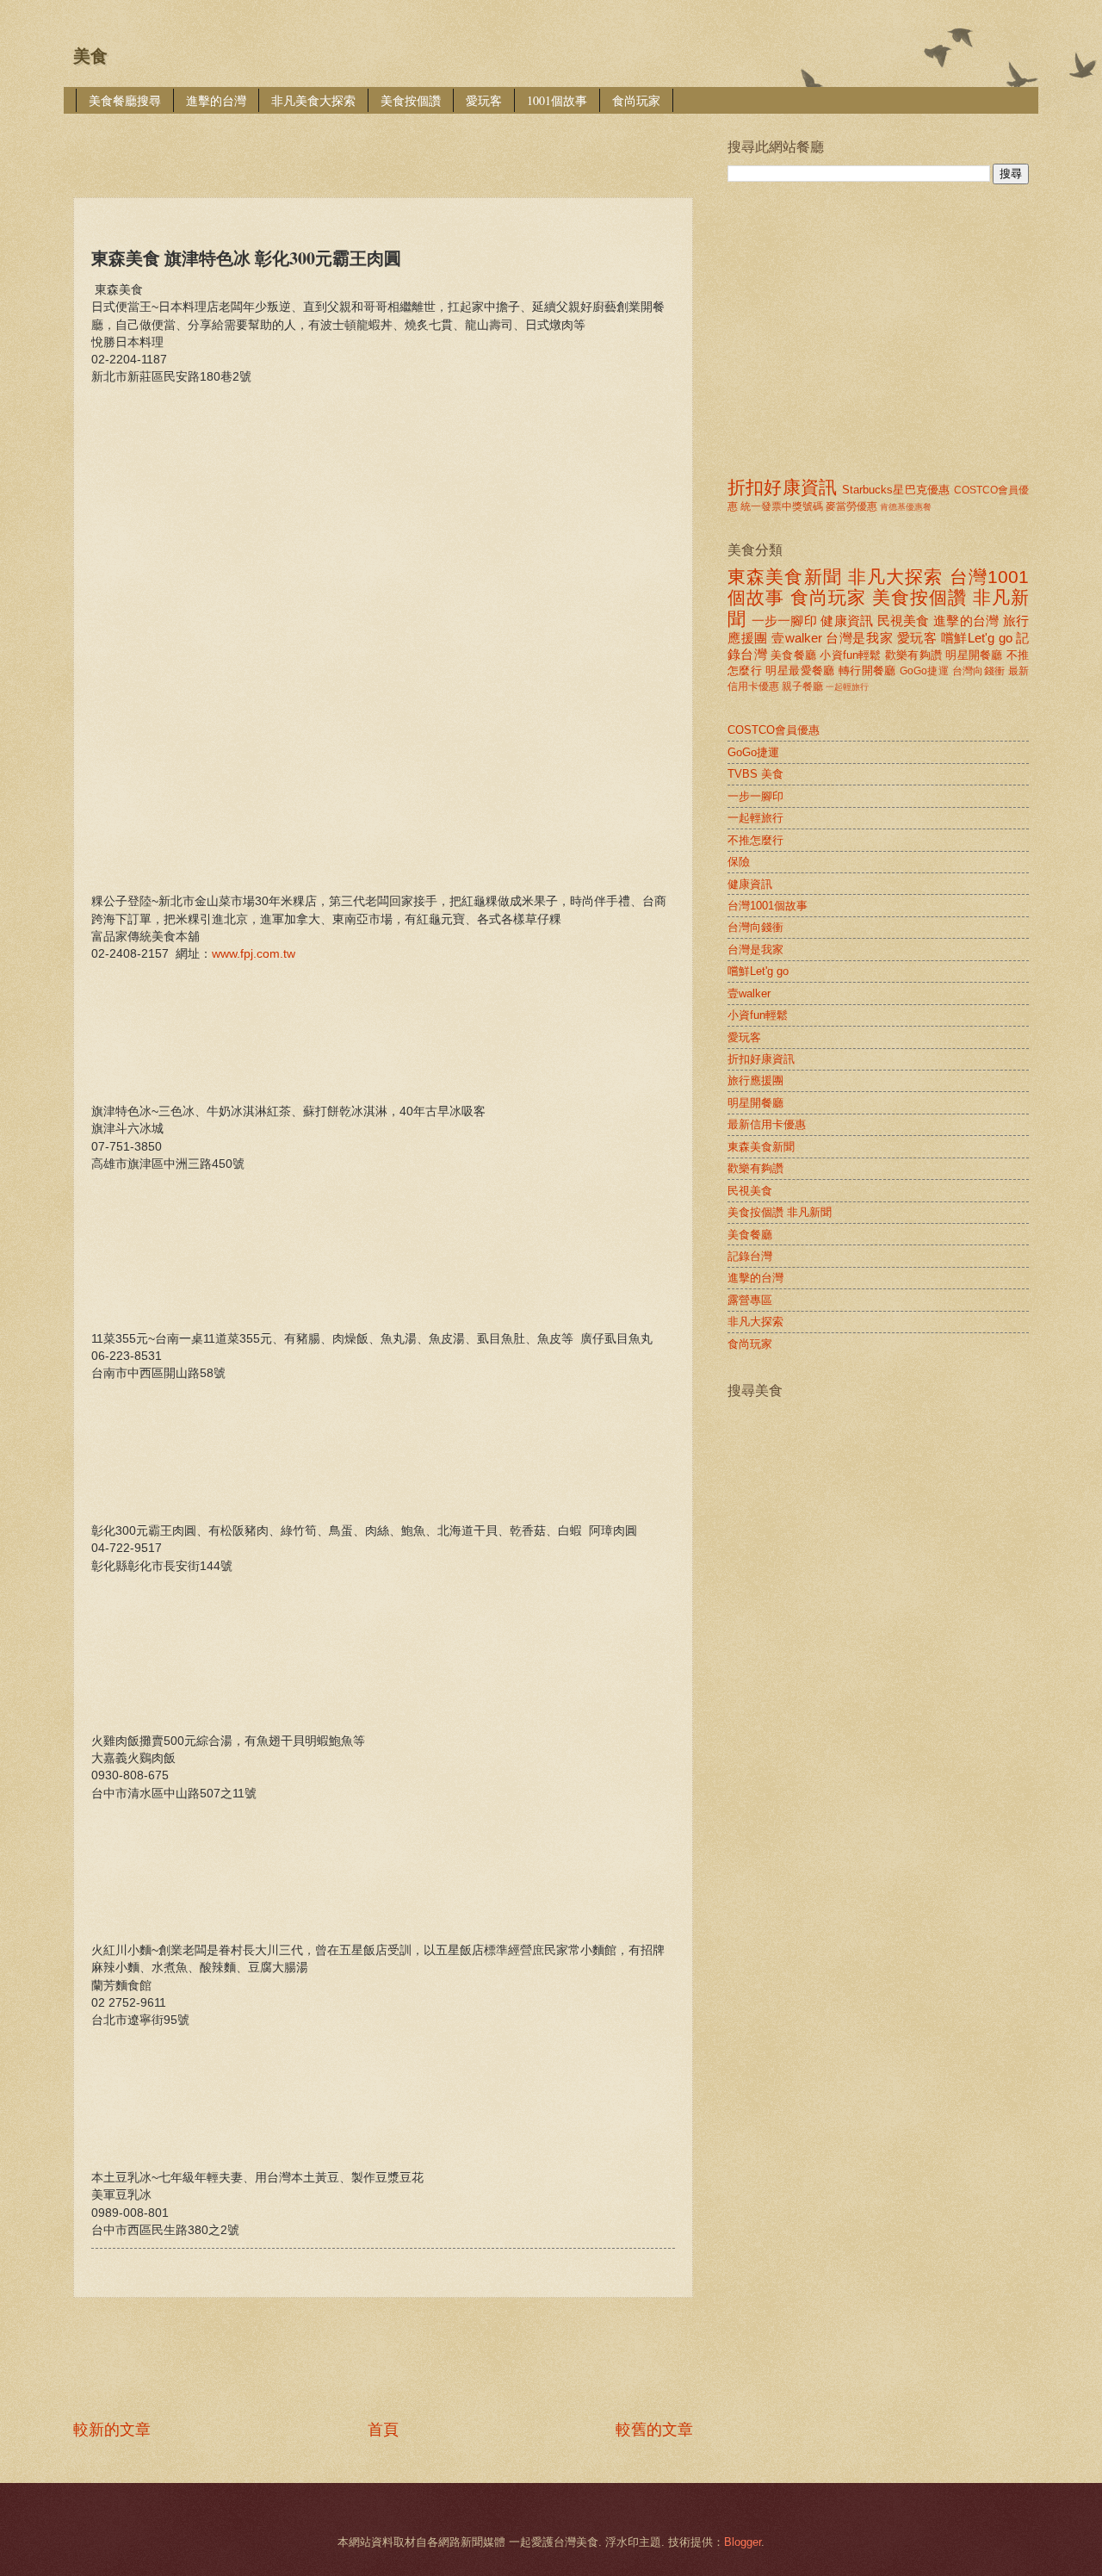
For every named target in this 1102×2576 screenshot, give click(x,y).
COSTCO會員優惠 (774, 730)
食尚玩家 (636, 100)
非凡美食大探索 (313, 100)
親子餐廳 (802, 686)
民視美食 (904, 621)
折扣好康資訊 (782, 487)
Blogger (743, 2542)
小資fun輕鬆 (850, 655)
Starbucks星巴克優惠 (896, 490)
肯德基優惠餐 (906, 507)
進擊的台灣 (216, 100)
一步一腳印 (784, 621)
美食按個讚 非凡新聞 (780, 1212)
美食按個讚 (411, 100)
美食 (90, 56)
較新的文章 (112, 2430)
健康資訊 (847, 621)
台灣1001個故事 (768, 906)
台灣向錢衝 (979, 671)
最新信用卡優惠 (767, 1124)
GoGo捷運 (924, 671)
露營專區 (750, 1300)
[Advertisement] (387, 143)
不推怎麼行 (755, 840)
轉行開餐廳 (867, 670)
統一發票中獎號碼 (782, 506)
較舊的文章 (654, 2430)
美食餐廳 (793, 655)
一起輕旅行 (847, 687)
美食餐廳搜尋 (125, 100)
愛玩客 (484, 100)
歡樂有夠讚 (913, 655)
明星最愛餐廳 (800, 670)
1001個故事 (557, 100)
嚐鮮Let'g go (977, 638)
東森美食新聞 (785, 577)
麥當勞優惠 (851, 506)
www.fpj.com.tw (254, 954)
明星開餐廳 (974, 655)
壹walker (797, 638)
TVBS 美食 (755, 774)
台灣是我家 (859, 638)
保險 (739, 862)
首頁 (383, 2430)
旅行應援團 (755, 1080)
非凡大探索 (896, 577)
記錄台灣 (750, 1256)
